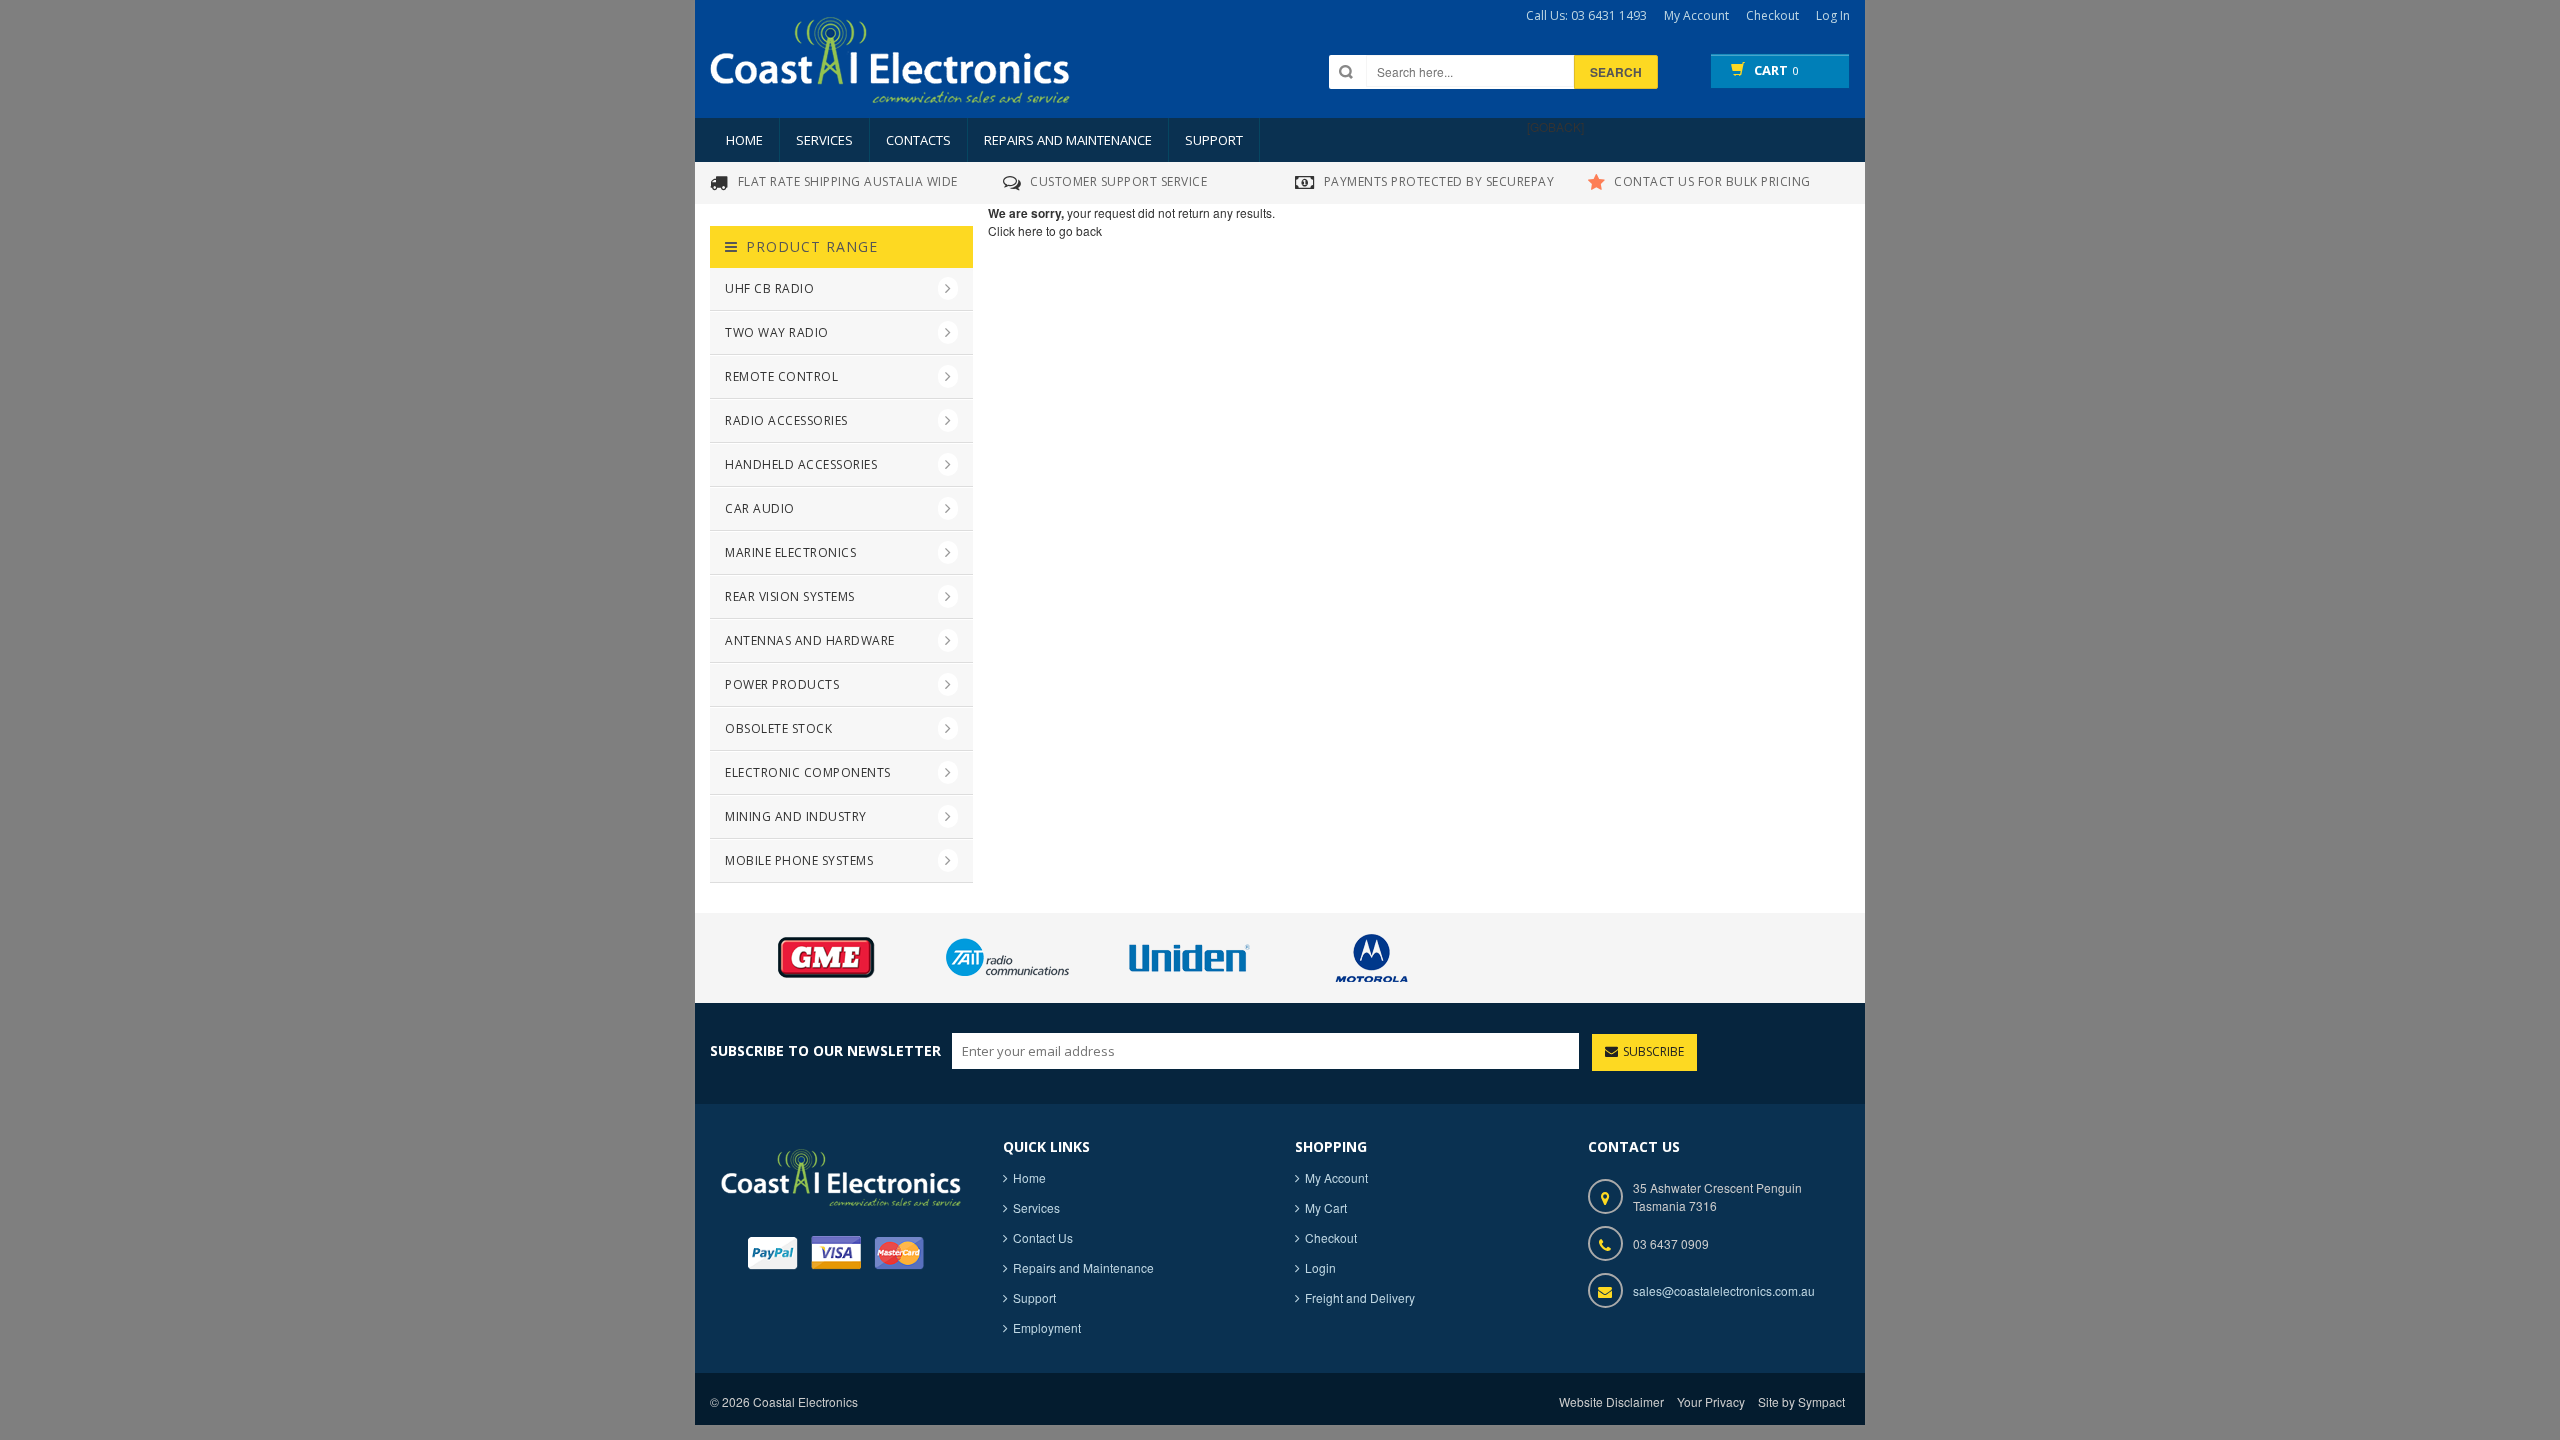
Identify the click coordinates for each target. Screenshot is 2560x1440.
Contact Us (1043, 1237)
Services (824, 140)
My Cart (1326, 1207)
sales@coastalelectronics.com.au (1724, 1290)
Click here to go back (1045, 230)
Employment (1047, 1327)
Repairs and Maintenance (1068, 140)
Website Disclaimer (1611, 1401)
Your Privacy (1711, 1401)
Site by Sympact (1801, 1401)
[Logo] (841, 1175)
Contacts (918, 140)
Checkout (1331, 1237)
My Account (1336, 1177)
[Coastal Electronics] (890, 77)
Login (1320, 1267)
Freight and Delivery (1360, 1297)
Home (744, 140)
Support (1214, 140)
